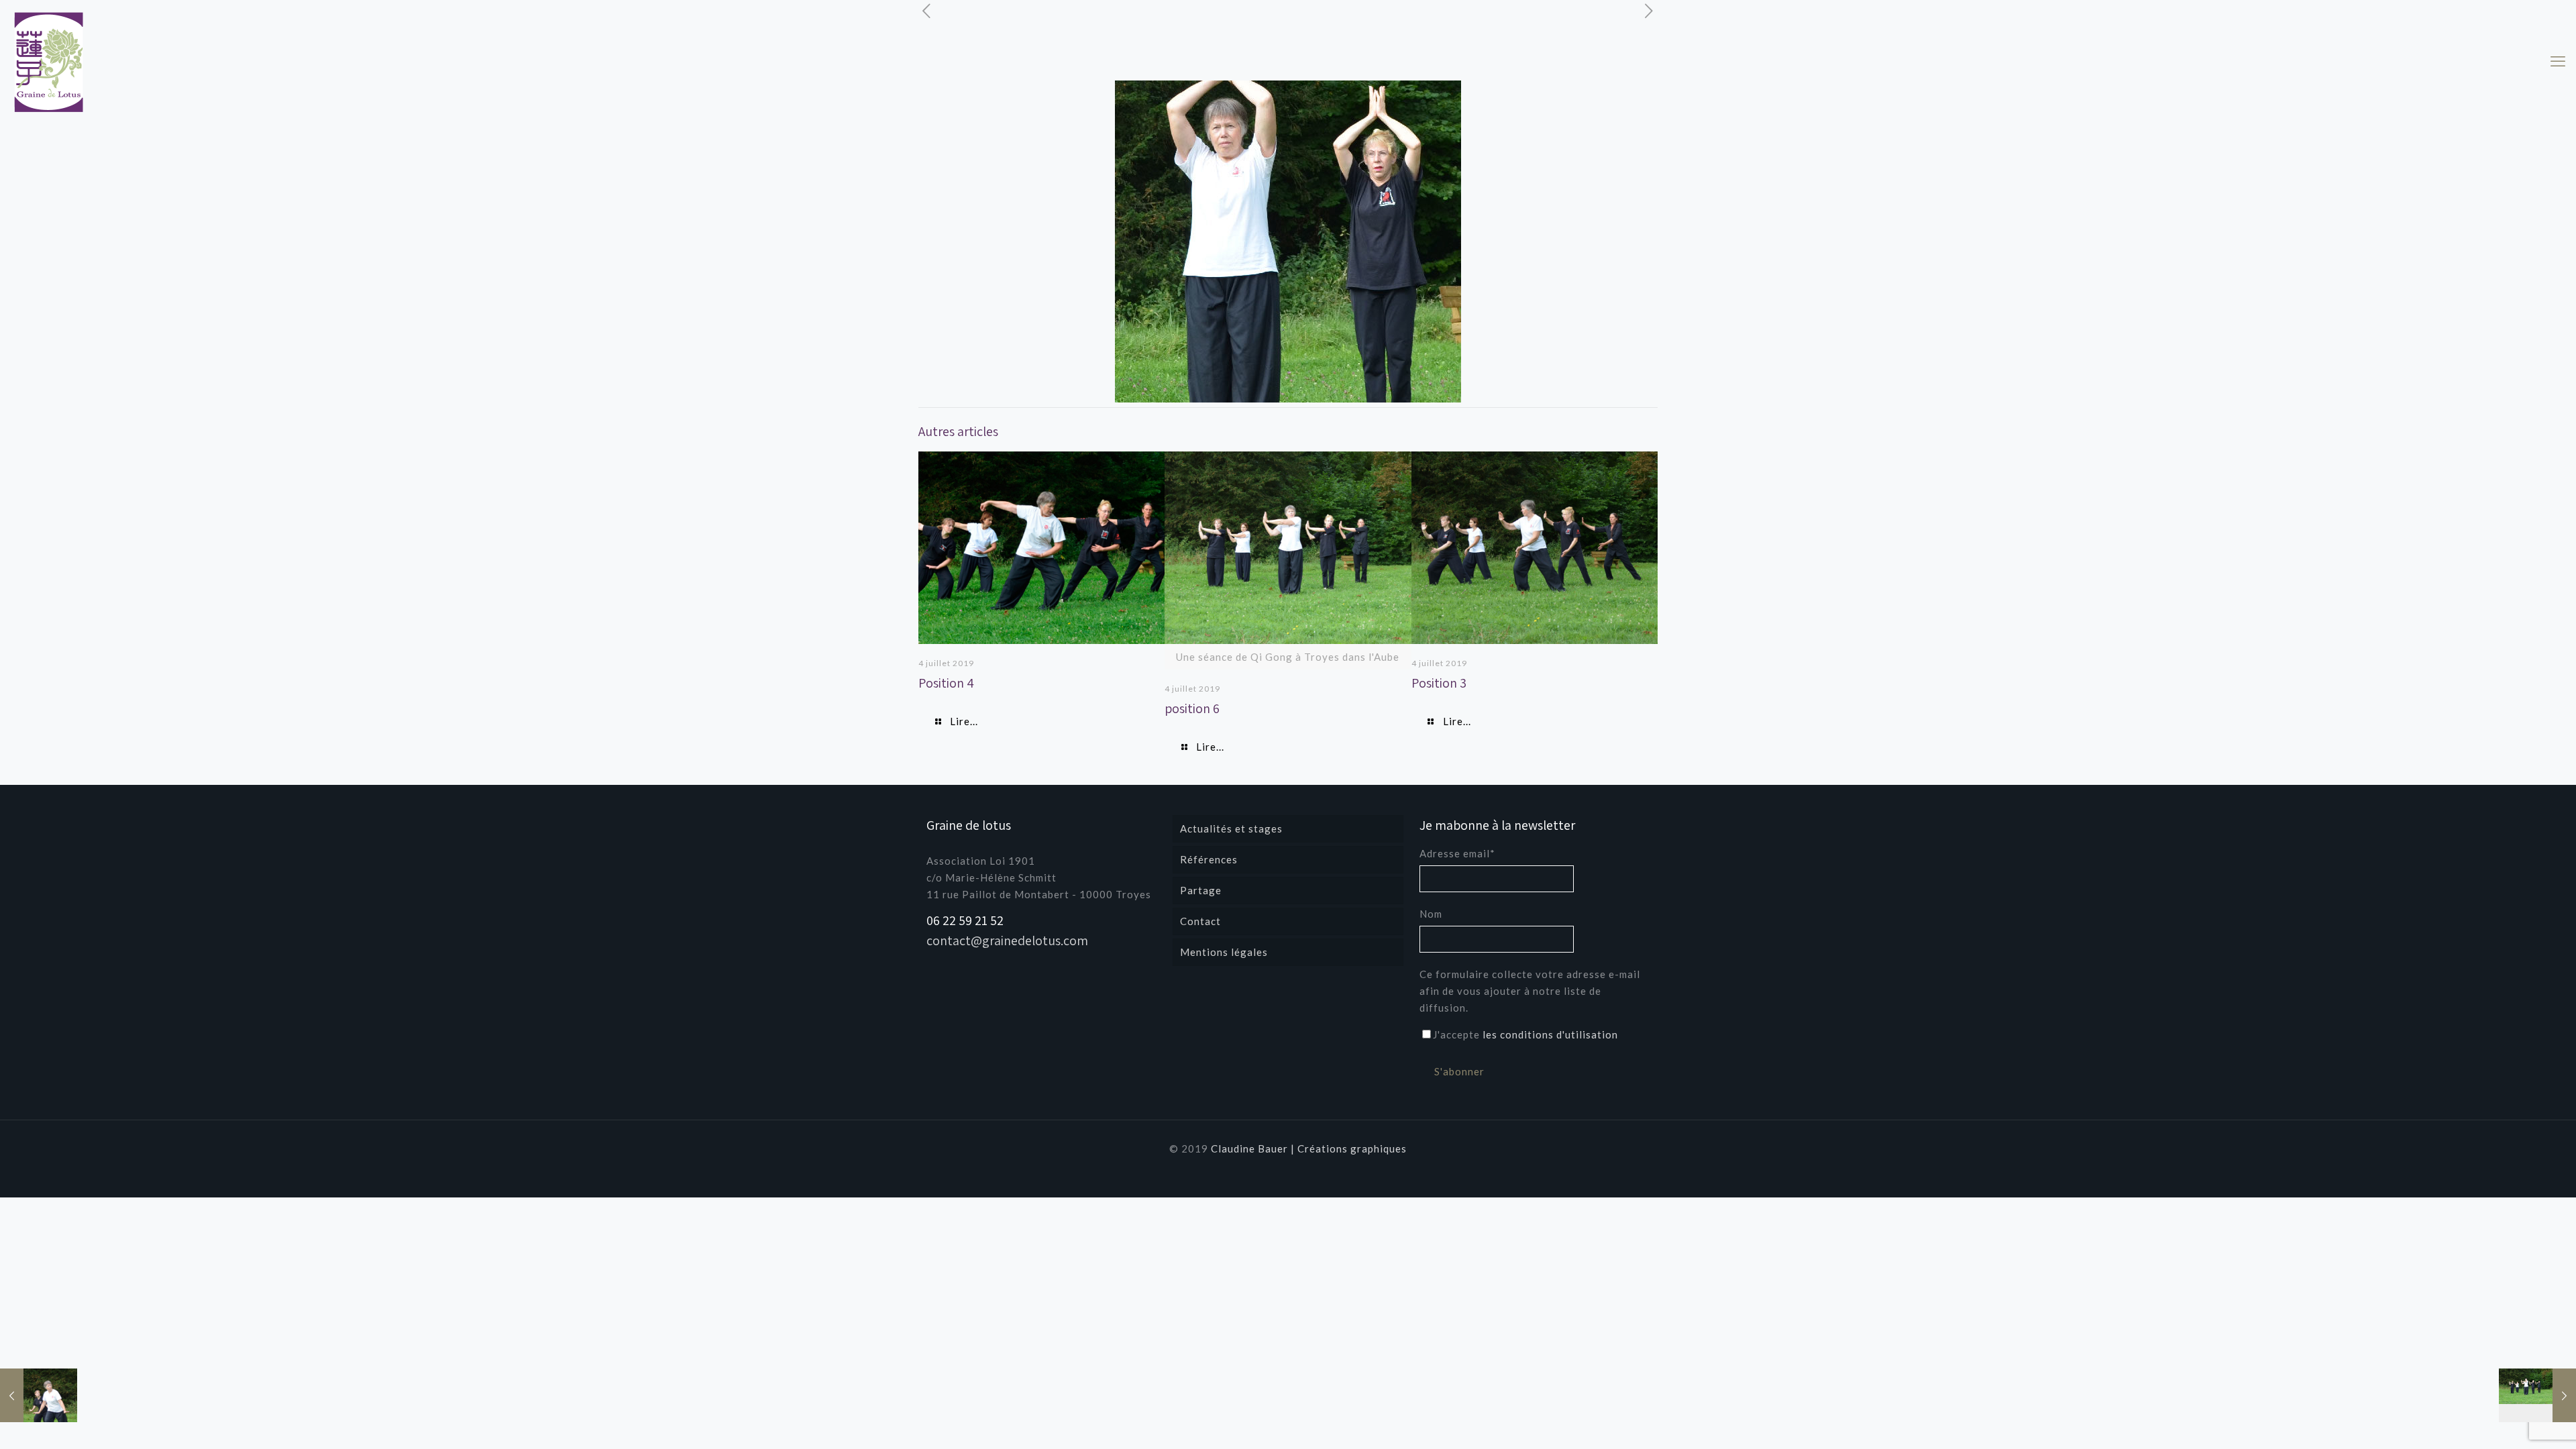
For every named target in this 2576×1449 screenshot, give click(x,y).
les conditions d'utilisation (1550, 1034)
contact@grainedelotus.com (1007, 941)
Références (1209, 859)
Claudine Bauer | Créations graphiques (1309, 1148)
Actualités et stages (1231, 828)
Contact (1200, 921)
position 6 (1192, 708)
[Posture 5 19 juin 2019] (39, 1395)
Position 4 (946, 683)
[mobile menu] (2558, 61)
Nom (1431, 914)
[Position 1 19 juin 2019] (2537, 1395)
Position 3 (1439, 683)
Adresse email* (1457, 853)
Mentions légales (1224, 952)
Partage (1201, 890)
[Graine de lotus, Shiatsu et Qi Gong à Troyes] (49, 62)
